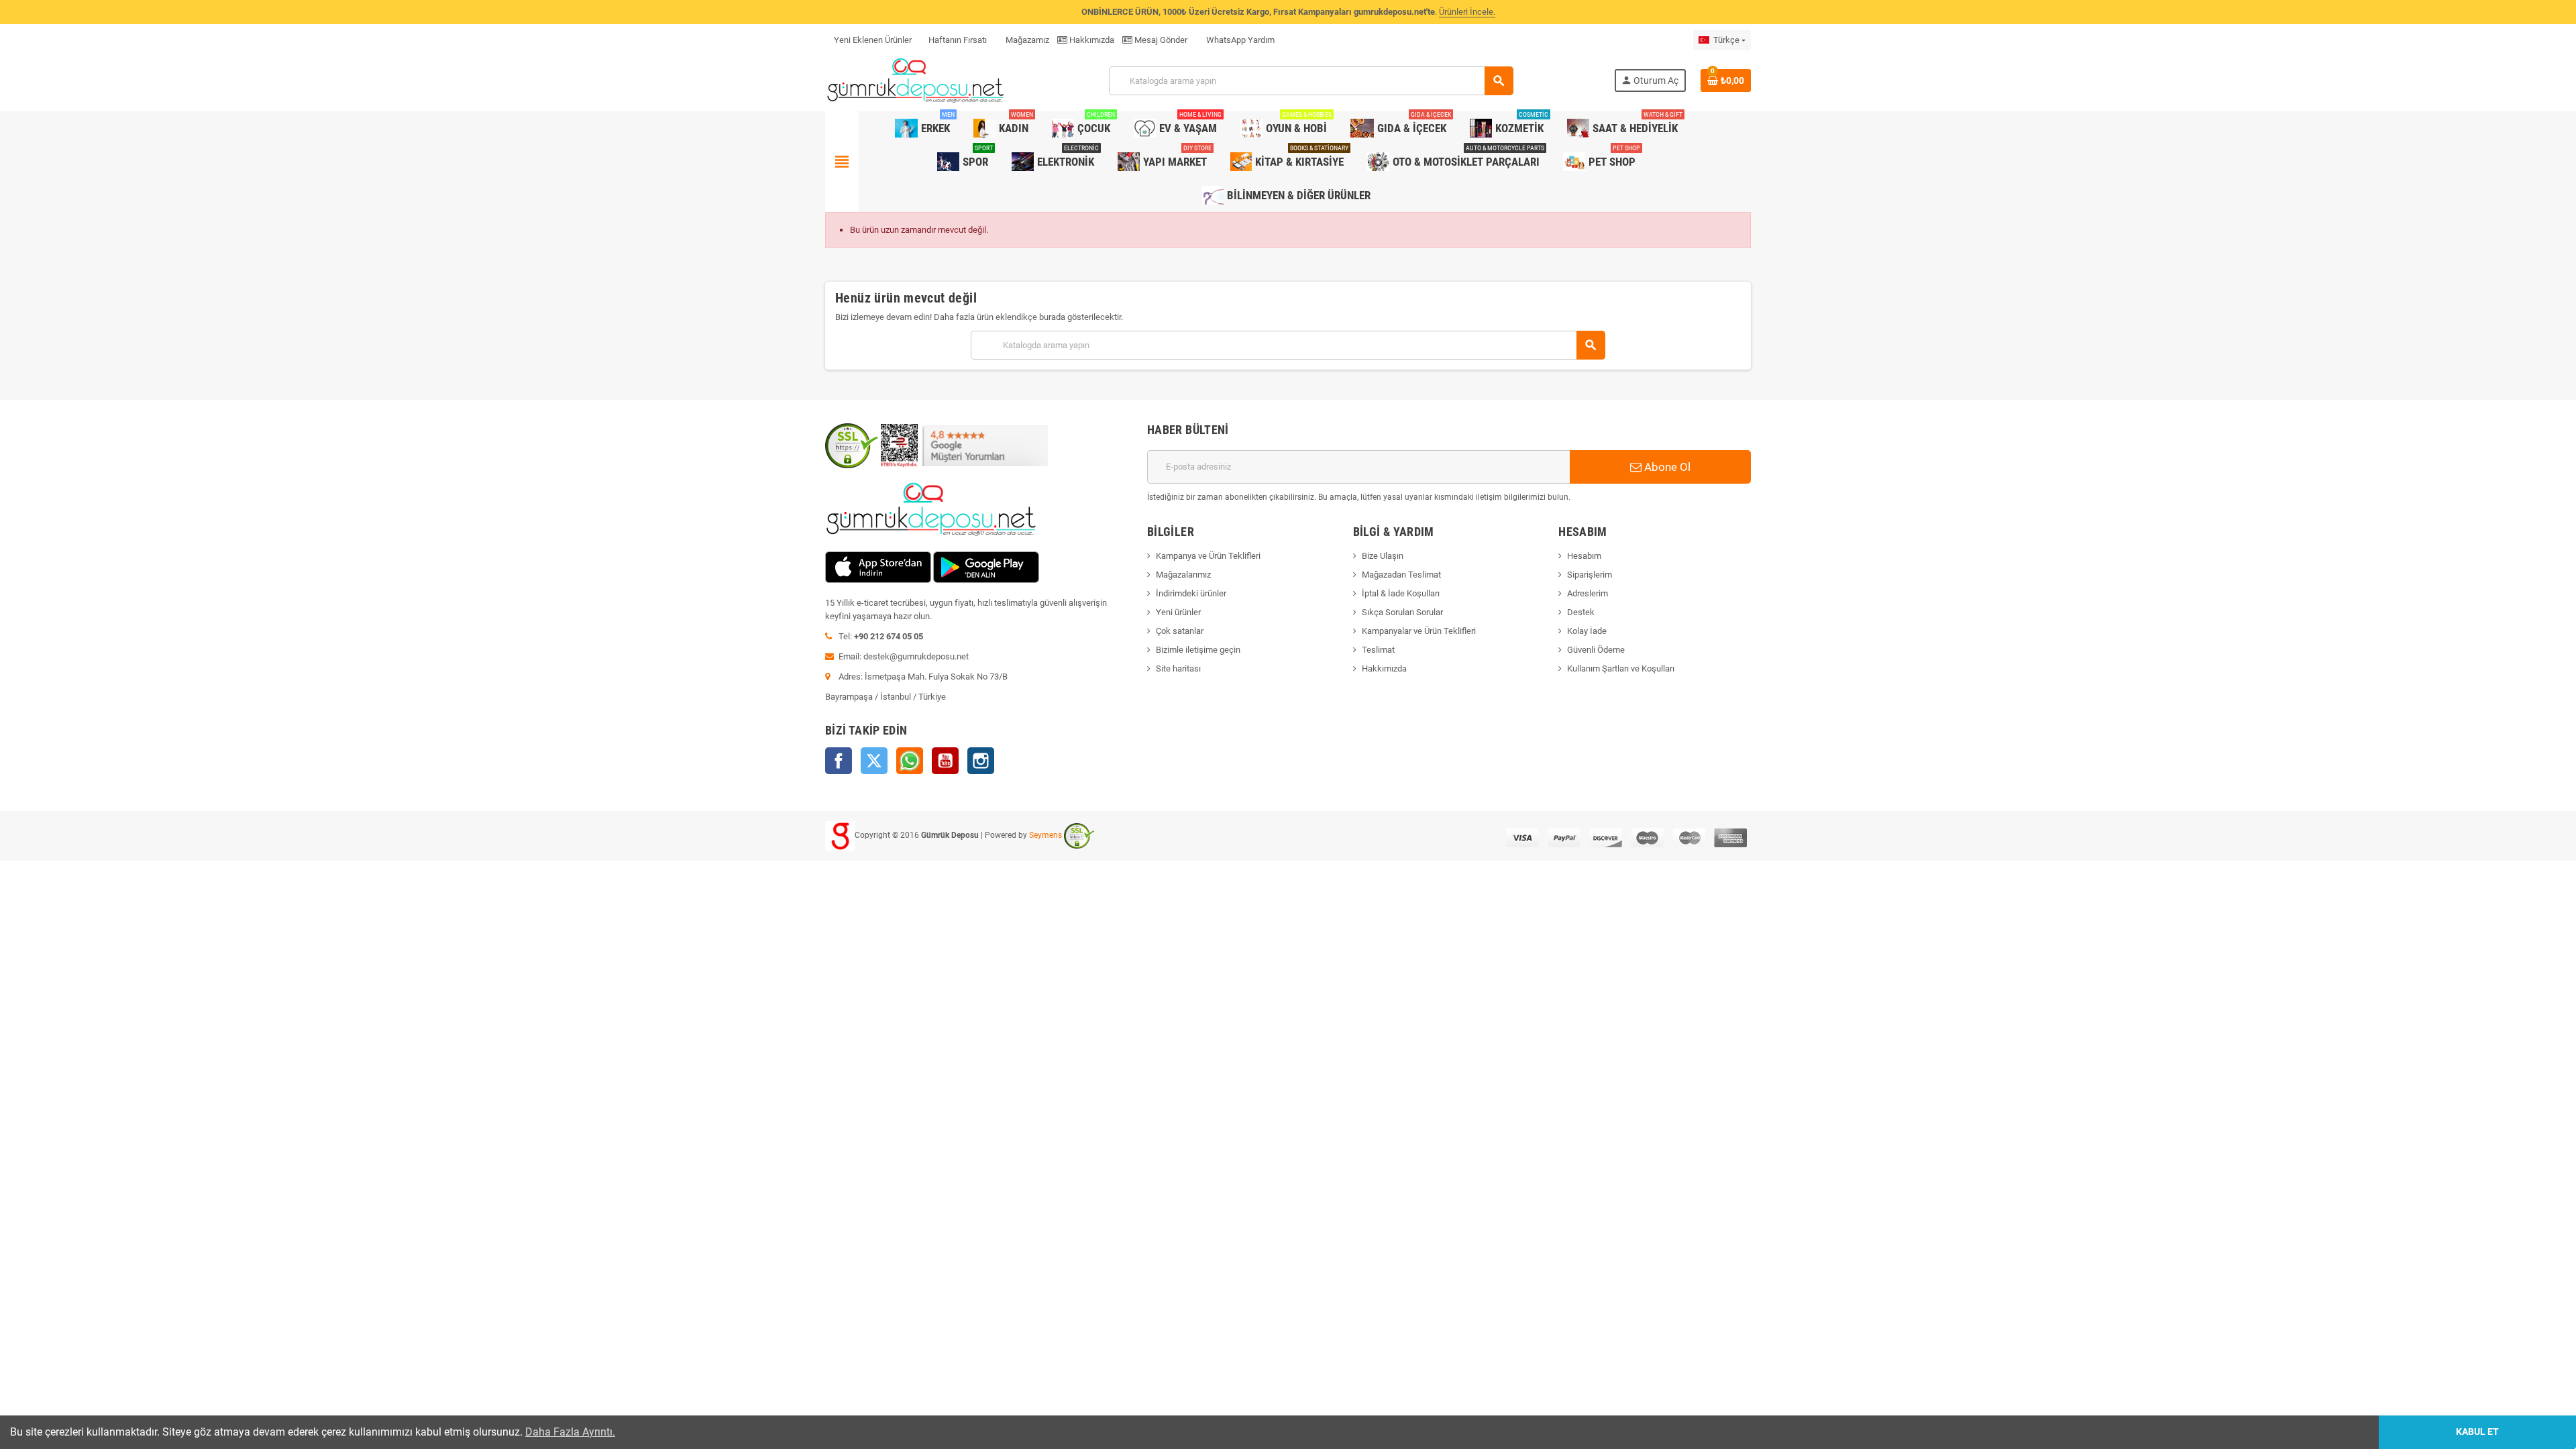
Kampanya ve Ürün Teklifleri (1208, 556)
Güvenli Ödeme (1596, 650)
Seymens (1045, 835)
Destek (1581, 612)
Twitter (874, 761)
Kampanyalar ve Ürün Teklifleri (1419, 631)
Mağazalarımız (1183, 575)
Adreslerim (1588, 593)
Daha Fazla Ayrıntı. (570, 1432)
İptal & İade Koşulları (1401, 593)
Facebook (839, 761)
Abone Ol (1666, 467)
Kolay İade (1587, 631)
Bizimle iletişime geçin (1198, 650)
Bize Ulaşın (1383, 556)
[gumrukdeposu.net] (917, 80)
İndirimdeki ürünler (1191, 593)
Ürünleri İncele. (1467, 12)
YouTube (945, 761)
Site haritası (1178, 668)
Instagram (981, 761)
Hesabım (1584, 556)
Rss (910, 761)
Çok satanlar (1180, 631)
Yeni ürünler (1178, 612)
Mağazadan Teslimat (1401, 575)
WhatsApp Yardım (1239, 40)
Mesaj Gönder (1160, 40)
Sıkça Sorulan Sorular (1402, 612)
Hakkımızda (1091, 40)
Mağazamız (1026, 40)
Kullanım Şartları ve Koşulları (1621, 668)
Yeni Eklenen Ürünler (873, 40)
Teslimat (1378, 650)
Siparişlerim (1590, 575)
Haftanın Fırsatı (958, 40)
